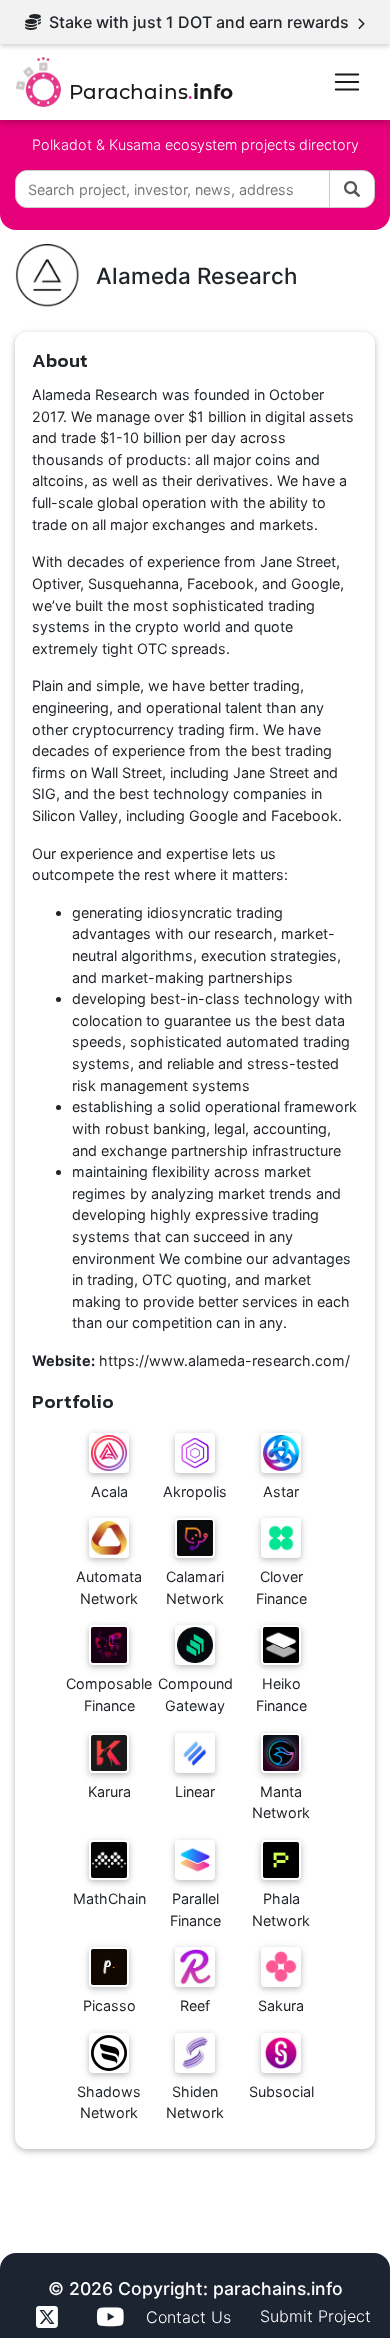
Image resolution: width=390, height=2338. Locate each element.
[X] (50, 2317)
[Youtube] (113, 2317)
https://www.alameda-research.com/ (224, 1360)
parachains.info (278, 2288)
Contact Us (191, 2316)
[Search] (352, 189)
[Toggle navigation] (347, 82)
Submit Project (315, 2316)
